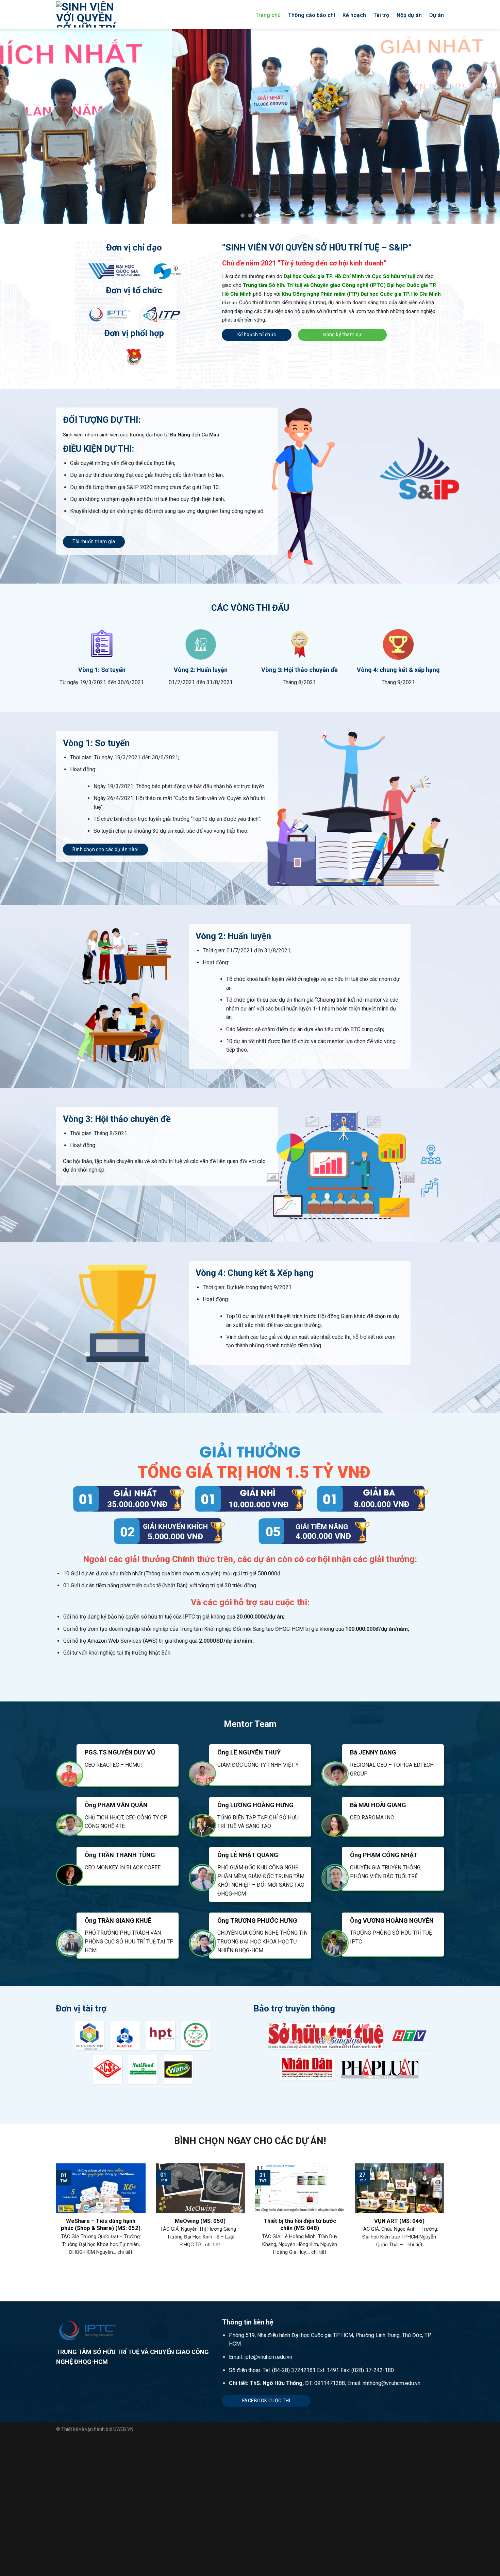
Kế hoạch (354, 15)
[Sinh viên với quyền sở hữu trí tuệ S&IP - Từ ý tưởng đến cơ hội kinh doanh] (96, 14)
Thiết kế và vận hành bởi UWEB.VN (97, 2429)
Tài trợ (381, 15)
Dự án (437, 15)
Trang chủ (268, 15)
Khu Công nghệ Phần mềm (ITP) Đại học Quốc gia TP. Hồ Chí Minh (361, 294)
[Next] (481, 126)
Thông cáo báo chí (312, 15)
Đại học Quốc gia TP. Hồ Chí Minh (324, 276)
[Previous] (19, 126)
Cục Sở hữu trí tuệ (394, 276)
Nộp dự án (409, 15)
